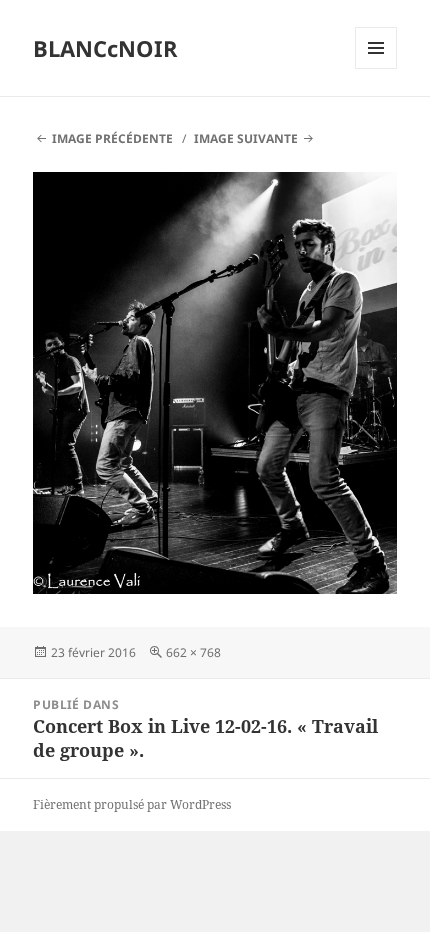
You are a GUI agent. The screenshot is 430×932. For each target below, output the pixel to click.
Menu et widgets (376, 68)
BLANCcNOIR (105, 48)
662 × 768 (193, 652)
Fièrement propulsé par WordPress (132, 804)
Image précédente (112, 138)
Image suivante (246, 138)
